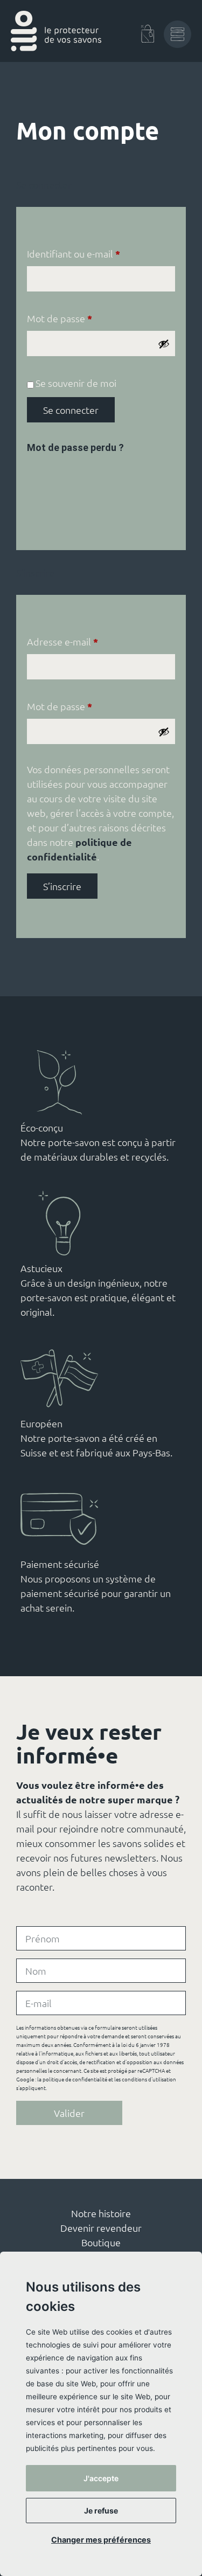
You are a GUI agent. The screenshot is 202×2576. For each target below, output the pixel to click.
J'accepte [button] (101, 2478)
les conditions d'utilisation (145, 2079)
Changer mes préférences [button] (101, 2540)
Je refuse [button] (101, 2511)
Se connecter (71, 410)
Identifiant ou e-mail (98, 253)
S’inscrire (62, 886)
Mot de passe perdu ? (75, 447)
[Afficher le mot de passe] (164, 344)
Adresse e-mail (87, 641)
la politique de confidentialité (72, 2079)
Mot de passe (84, 318)
